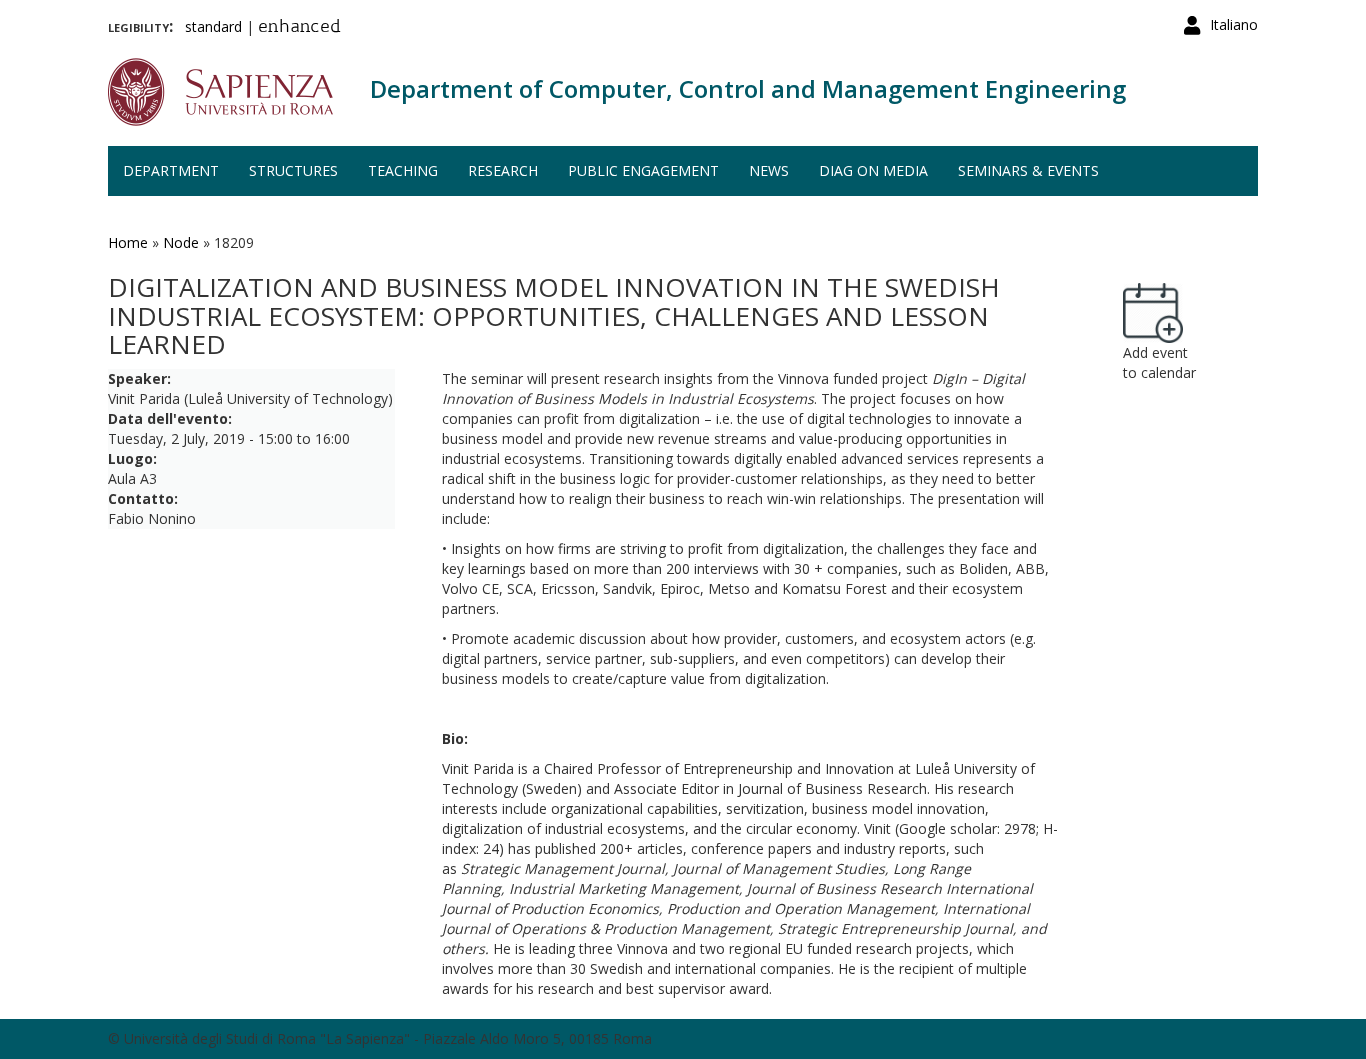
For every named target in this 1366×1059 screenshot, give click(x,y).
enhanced (299, 28)
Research (503, 170)
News (769, 170)
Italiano (1234, 24)
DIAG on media (873, 170)
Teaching (403, 170)
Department (171, 170)
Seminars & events (1028, 170)
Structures (293, 170)
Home (128, 242)
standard (213, 26)
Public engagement (643, 170)
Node (181, 242)
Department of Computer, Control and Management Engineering (748, 88)
